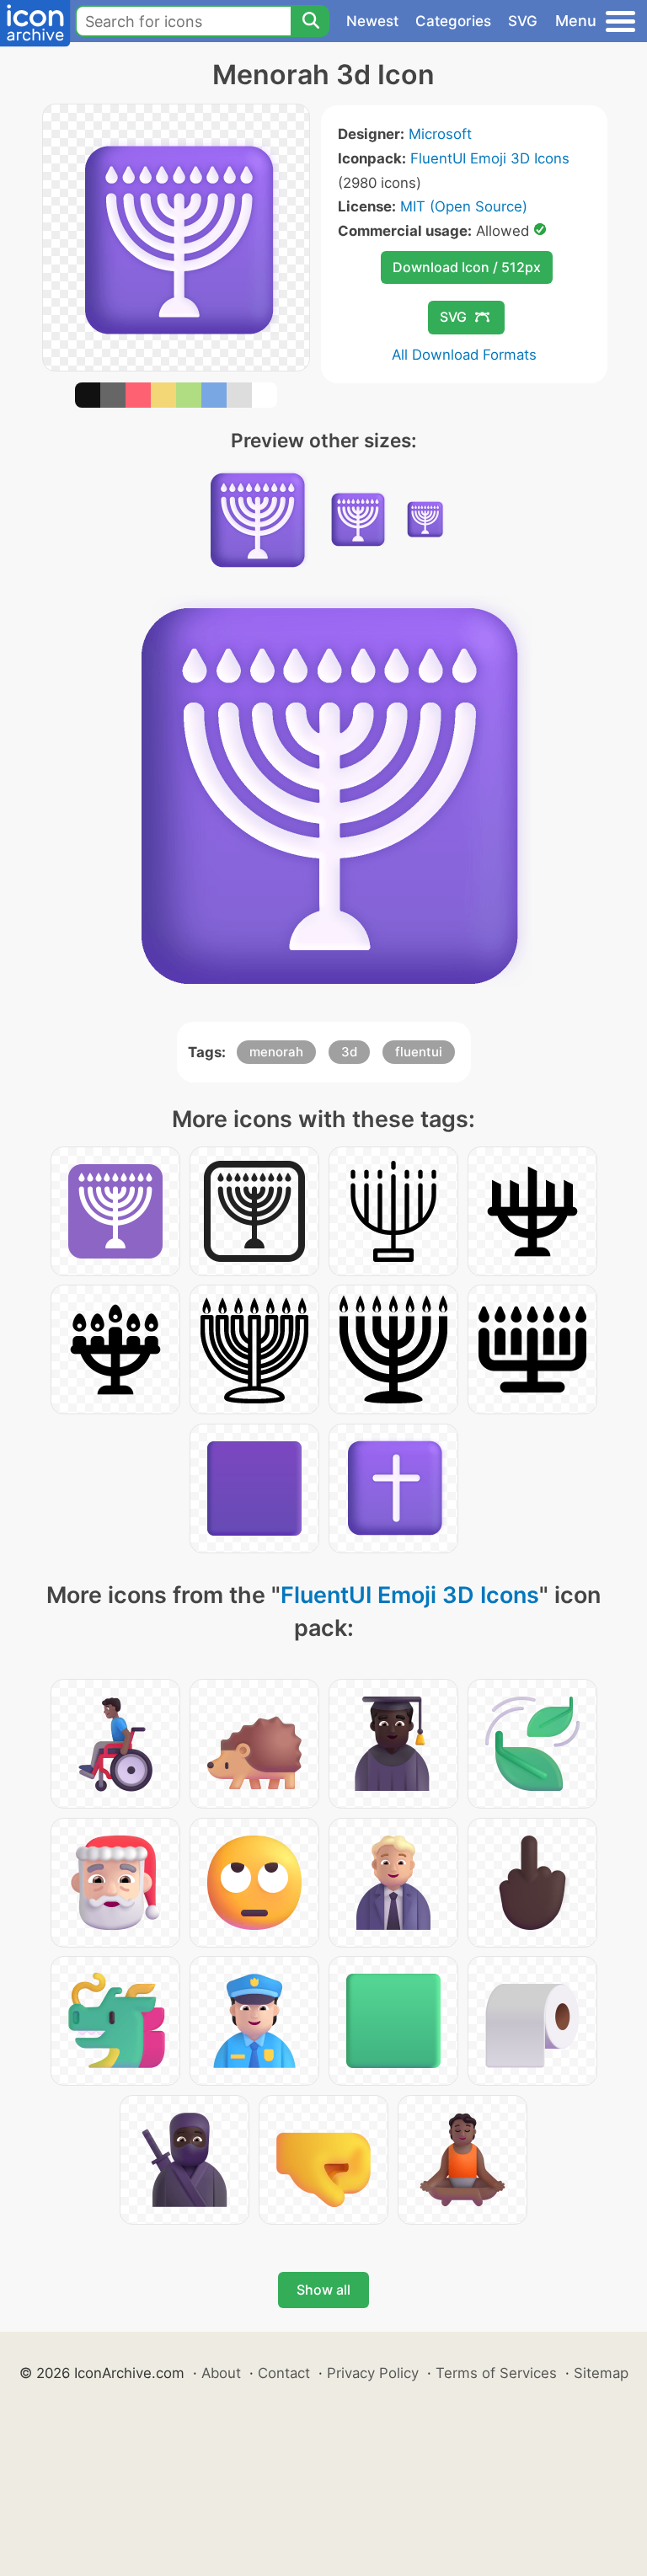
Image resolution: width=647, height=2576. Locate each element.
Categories (453, 21)
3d (349, 1052)
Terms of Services (496, 2373)
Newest (372, 21)
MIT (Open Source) (464, 206)
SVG (523, 21)
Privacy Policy (373, 2373)
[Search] (310, 21)
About (221, 2373)
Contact (284, 2373)
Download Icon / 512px (467, 267)
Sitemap (601, 2373)
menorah (276, 1052)
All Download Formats (464, 355)
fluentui (419, 1052)
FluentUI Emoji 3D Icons (490, 158)
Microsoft (440, 134)
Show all (323, 2290)
